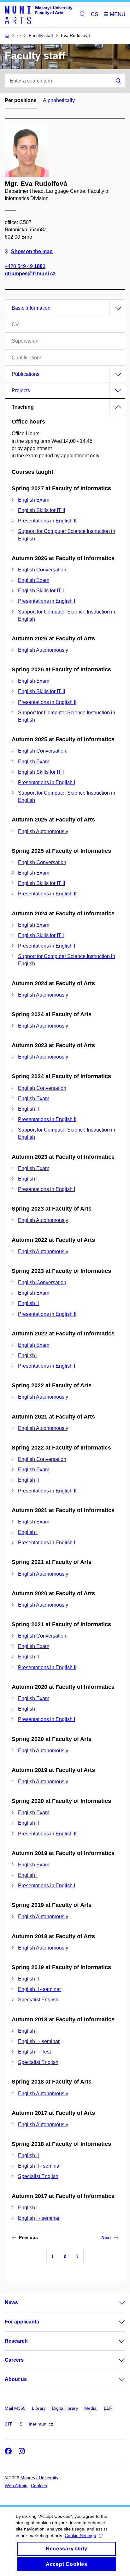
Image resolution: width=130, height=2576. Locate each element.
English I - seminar (39, 2041)
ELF (108, 2408)
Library (39, 2408)
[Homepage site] (38, 15)
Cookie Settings (80, 2536)
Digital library (65, 2408)
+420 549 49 (25, 266)
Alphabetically (59, 100)
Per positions (21, 100)
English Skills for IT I (41, 591)
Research (16, 2341)
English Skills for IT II (41, 510)
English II (28, 1109)
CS (95, 14)
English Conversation (42, 570)
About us (16, 2379)
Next (106, 2237)
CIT (8, 2424)
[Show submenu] (115, 2303)
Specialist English (38, 2000)
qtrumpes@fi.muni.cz (30, 274)
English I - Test (34, 2052)
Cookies (39, 2486)
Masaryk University (39, 2478)
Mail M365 (15, 2408)
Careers (14, 2360)
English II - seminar (39, 1989)
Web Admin (16, 2486)
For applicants (22, 2322)
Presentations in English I (47, 601)
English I (28, 1179)
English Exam (34, 500)
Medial (91, 2408)
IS (20, 2424)
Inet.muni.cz (41, 2424)
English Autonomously (43, 650)
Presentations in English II (47, 521)
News (11, 2302)
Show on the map (32, 251)
